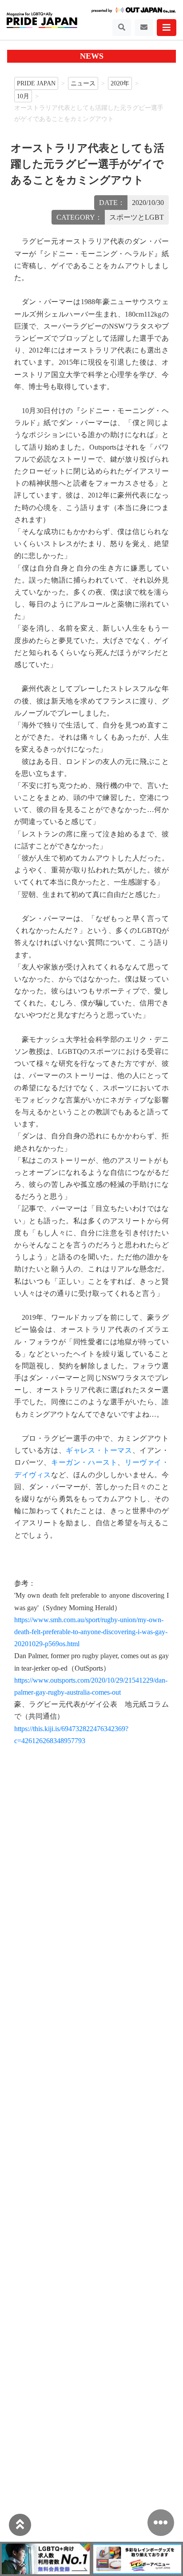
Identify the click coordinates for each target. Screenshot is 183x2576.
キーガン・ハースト (84, 1462)
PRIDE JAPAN (36, 83)
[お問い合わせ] (144, 28)
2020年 (120, 83)
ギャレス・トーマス (99, 1450)
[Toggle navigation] (122, 28)
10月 (23, 96)
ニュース (83, 83)
